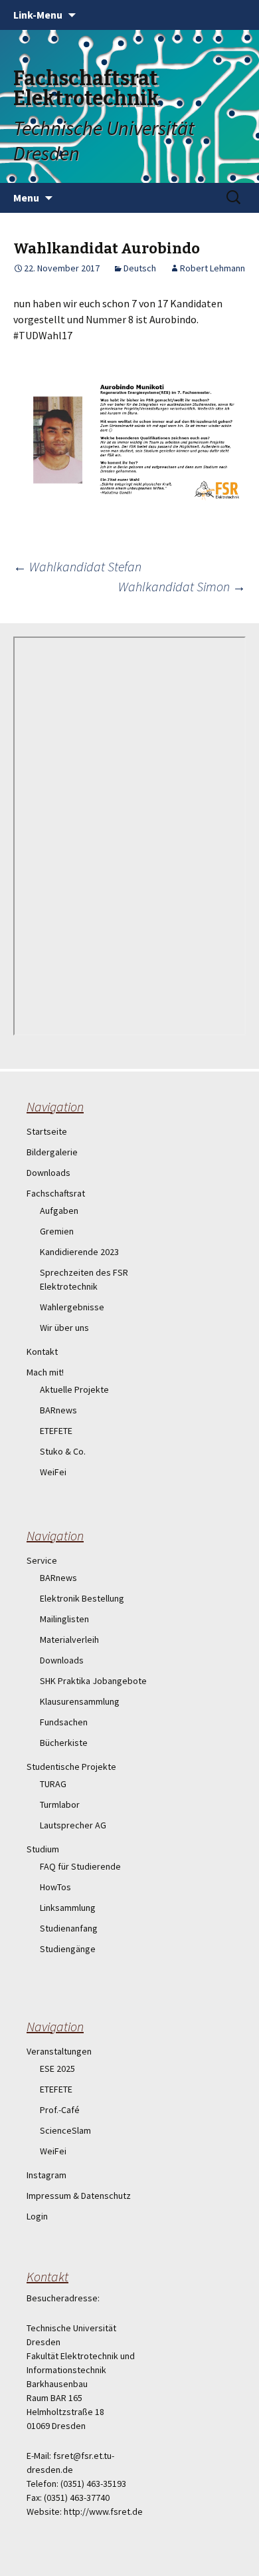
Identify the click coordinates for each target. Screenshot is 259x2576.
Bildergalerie (52, 1152)
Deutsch (140, 268)
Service (42, 1560)
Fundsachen (64, 1722)
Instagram (46, 2175)
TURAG (53, 1784)
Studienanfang (69, 1928)
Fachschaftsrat (56, 1193)
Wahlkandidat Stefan (77, 566)
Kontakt (42, 1352)
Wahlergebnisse (72, 1307)
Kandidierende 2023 (79, 1252)
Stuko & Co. (63, 1451)
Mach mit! (45, 1372)
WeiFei (53, 1472)
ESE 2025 (57, 2069)
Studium (43, 1849)
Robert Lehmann (213, 268)
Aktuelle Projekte (74, 1389)
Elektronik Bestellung (82, 1598)
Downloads (48, 1173)
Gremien (57, 1231)
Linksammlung (68, 1908)
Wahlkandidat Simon (182, 586)
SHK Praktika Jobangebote (93, 1681)
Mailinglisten (64, 1619)
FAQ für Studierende (80, 1866)
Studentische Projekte (71, 1767)
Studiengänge (68, 1949)
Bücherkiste (64, 1743)
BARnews (58, 1410)
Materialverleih (69, 1640)
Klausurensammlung (80, 1701)
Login (37, 2216)
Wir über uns (64, 1328)
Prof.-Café (60, 2110)
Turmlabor (60, 1804)
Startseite (47, 1131)
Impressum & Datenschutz (79, 2196)
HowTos (55, 1887)
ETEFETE (56, 1431)
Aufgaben (59, 1211)
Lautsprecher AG (73, 1825)
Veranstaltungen (59, 2051)
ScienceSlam (65, 2130)
